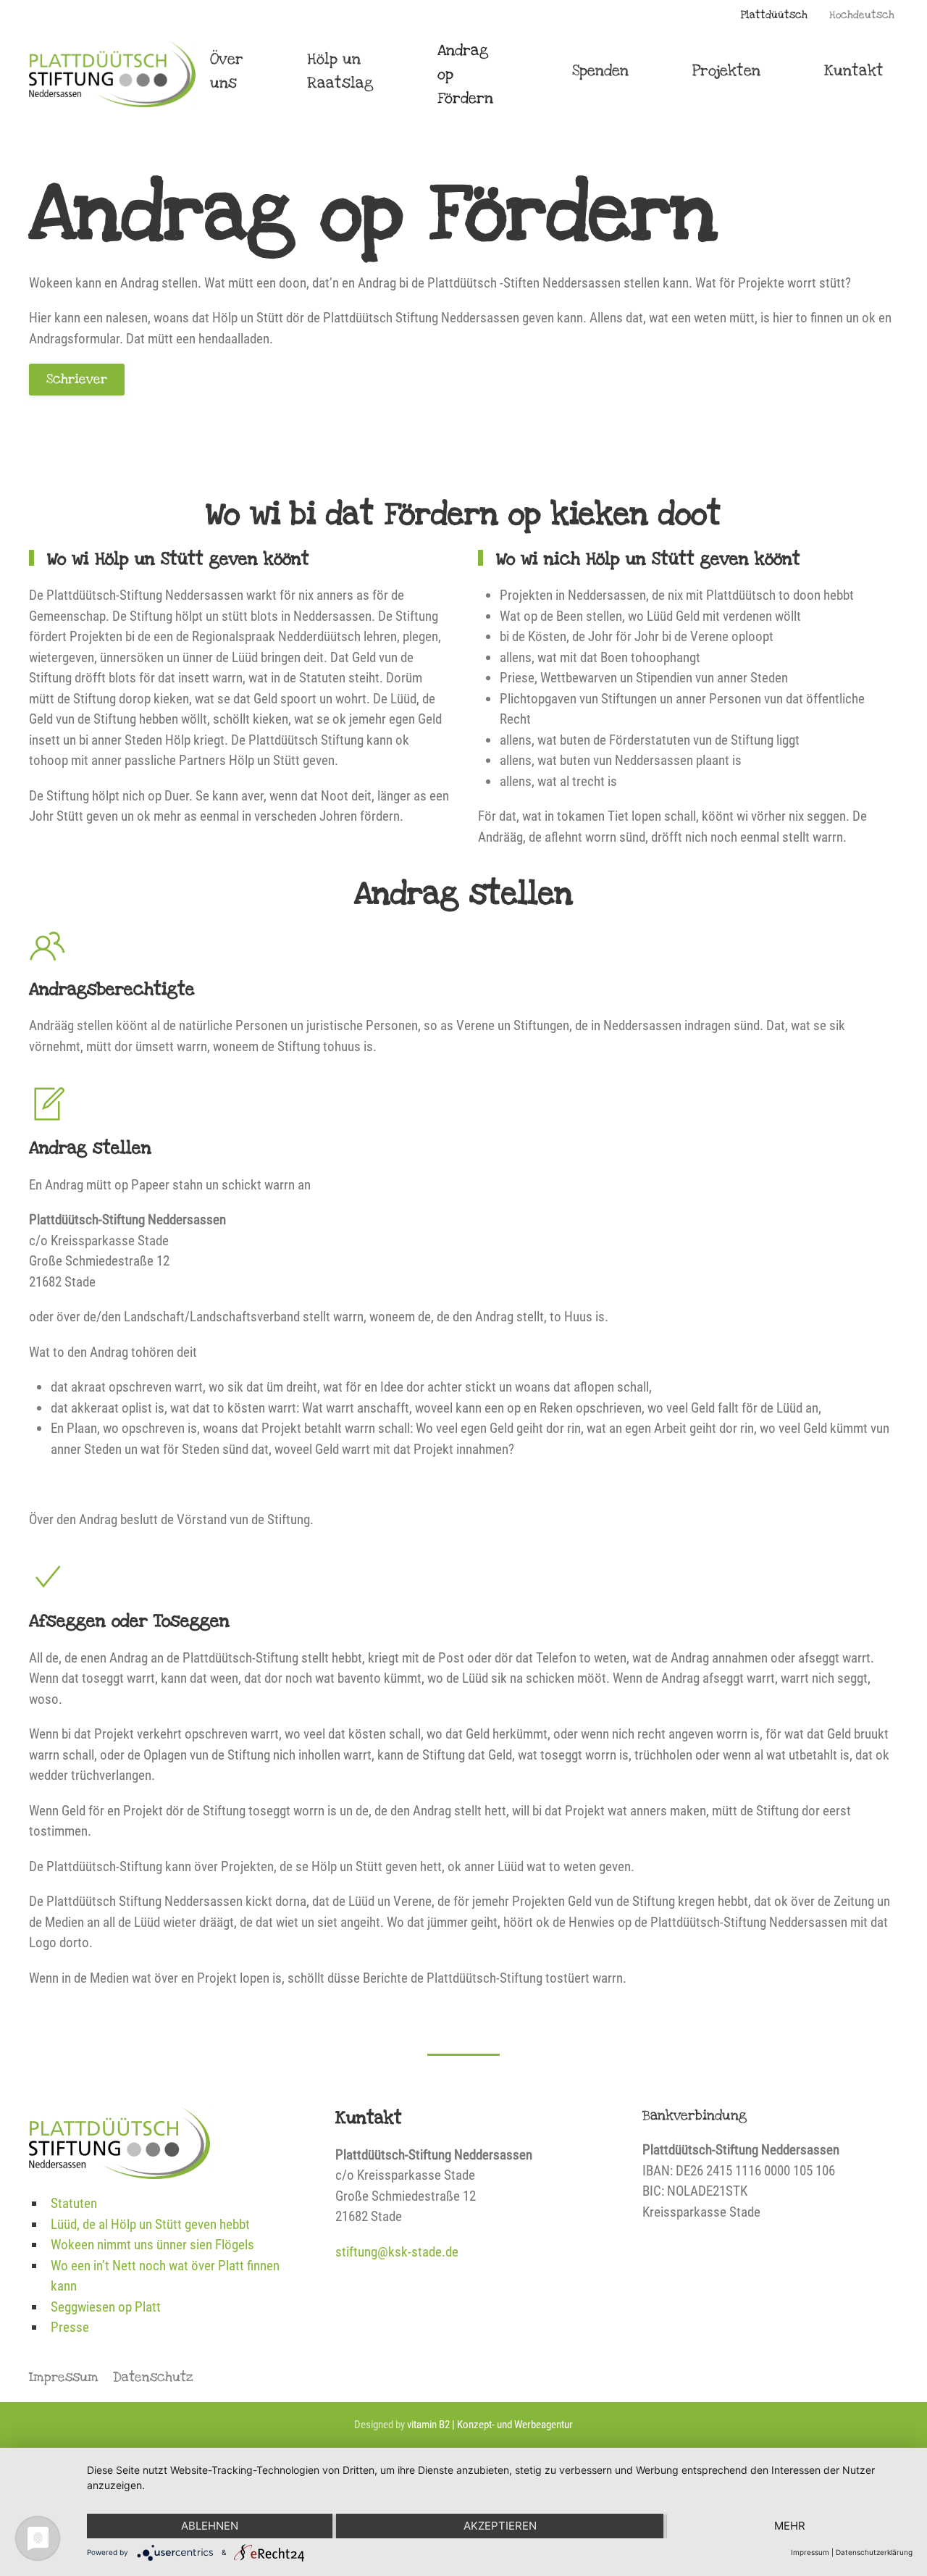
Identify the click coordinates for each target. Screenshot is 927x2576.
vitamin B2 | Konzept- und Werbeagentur (490, 2425)
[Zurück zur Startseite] (112, 74)
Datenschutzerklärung (874, 2552)
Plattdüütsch (774, 15)
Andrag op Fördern (465, 74)
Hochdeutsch (862, 15)
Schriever (77, 379)
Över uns (227, 71)
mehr (790, 2526)
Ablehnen (210, 2526)
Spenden (600, 71)
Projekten (726, 71)
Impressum (64, 2377)
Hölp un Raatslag (340, 71)
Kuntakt (854, 71)
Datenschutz (153, 2377)
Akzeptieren (500, 2526)
